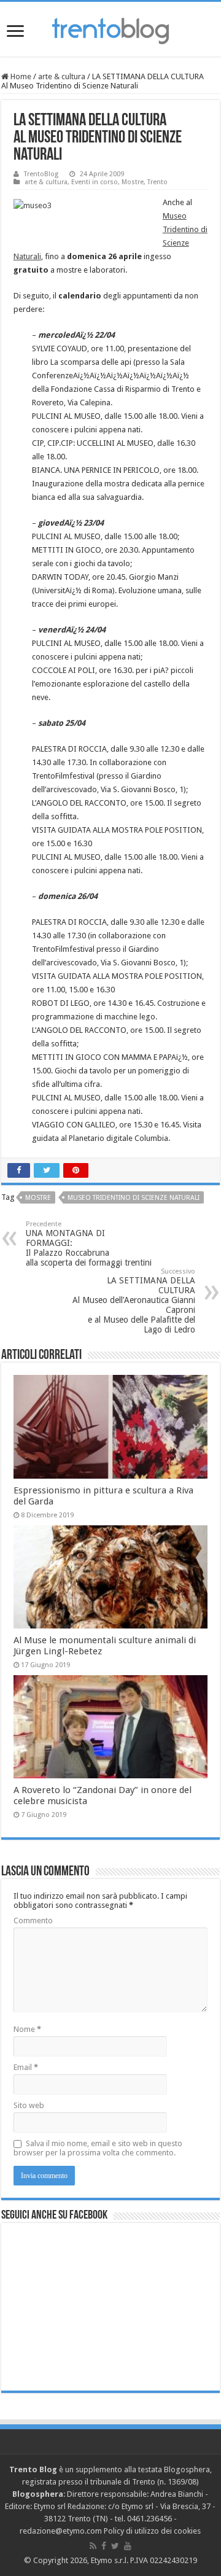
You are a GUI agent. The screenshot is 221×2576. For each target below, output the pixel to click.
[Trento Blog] (110, 29)
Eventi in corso (95, 182)
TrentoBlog (41, 174)
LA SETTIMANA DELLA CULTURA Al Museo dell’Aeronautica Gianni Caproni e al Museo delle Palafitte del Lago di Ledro (134, 1301)
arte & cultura (62, 76)
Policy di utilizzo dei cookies (152, 2531)
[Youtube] (128, 2546)
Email (26, 2067)
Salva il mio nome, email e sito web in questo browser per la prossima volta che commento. (98, 2148)
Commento (33, 1920)
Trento (157, 182)
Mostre (133, 182)
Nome (27, 2029)
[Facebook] (104, 2546)
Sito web (29, 2105)
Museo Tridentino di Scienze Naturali (134, 1198)
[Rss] (93, 2546)
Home (20, 76)
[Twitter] (115, 2546)
